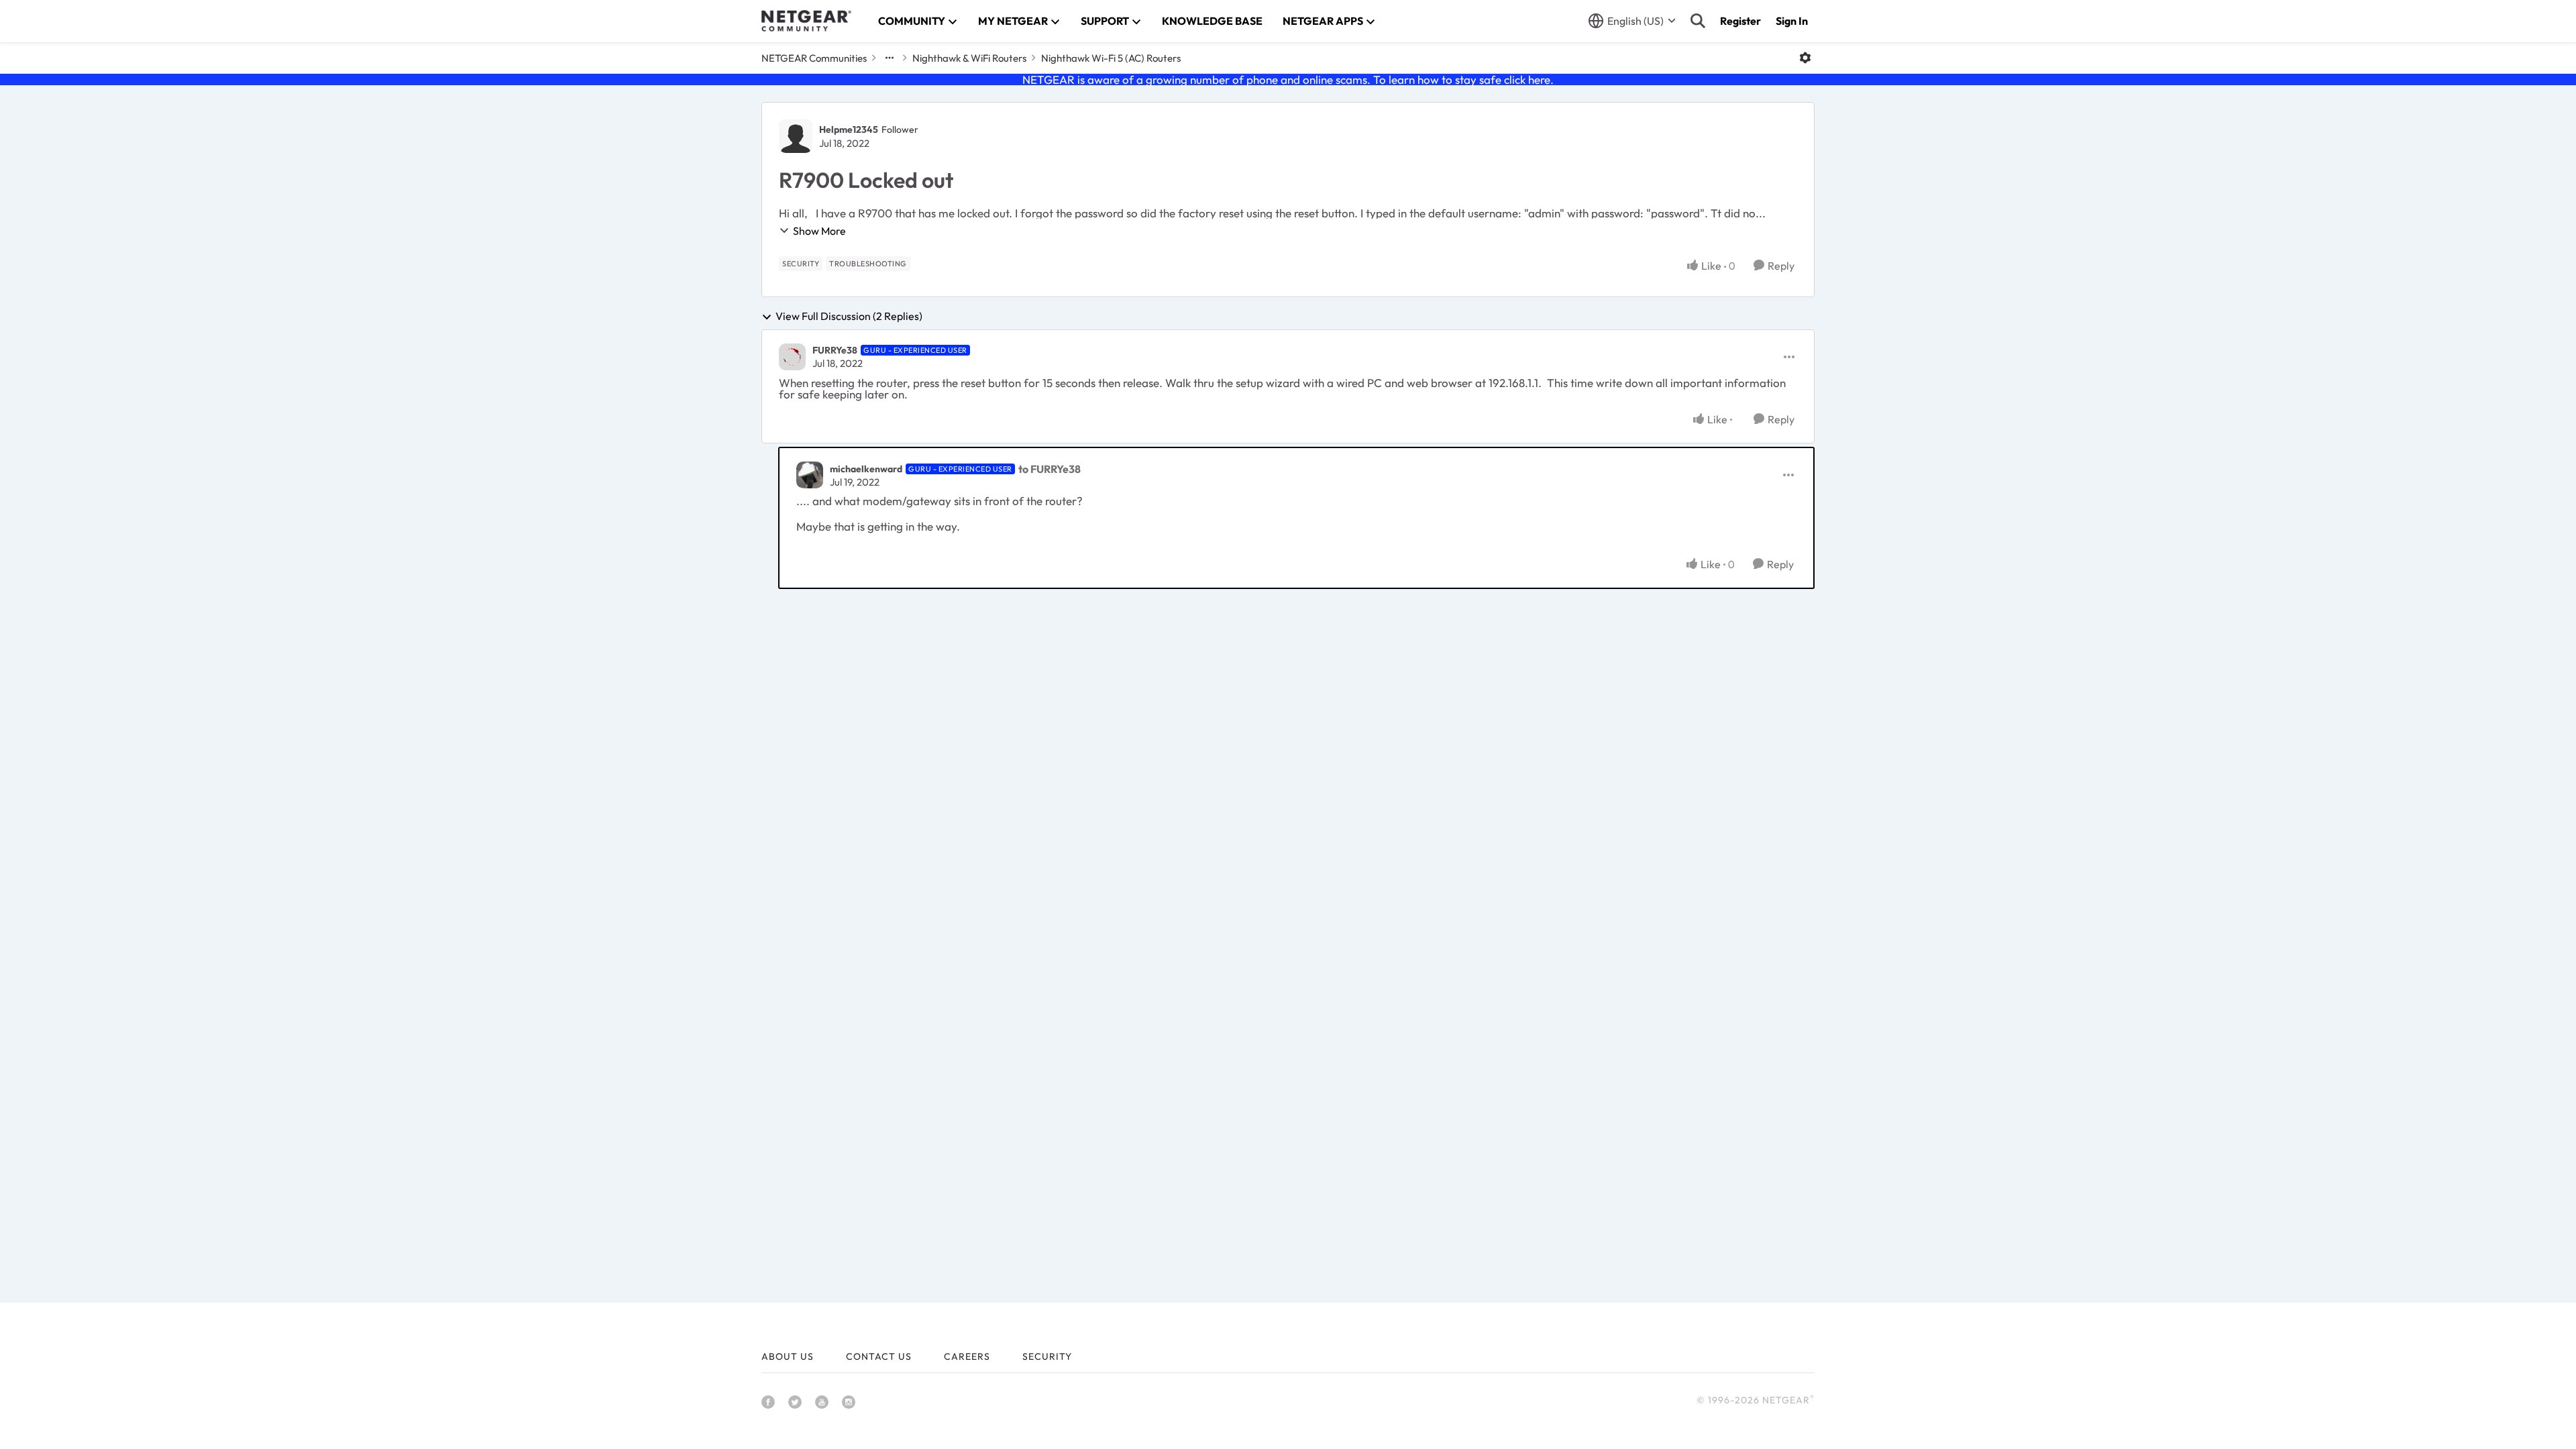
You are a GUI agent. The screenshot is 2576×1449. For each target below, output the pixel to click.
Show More (819, 231)
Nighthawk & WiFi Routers (969, 58)
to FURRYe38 (1050, 469)
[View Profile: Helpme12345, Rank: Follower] (796, 136)
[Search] (1698, 21)
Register (1740, 21)
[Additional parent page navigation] (890, 58)
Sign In (1792, 21)
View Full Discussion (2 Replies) (849, 317)
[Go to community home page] (806, 21)
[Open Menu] (1805, 58)
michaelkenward (866, 469)
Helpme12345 (849, 129)
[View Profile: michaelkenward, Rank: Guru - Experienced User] (810, 475)
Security (1047, 1356)
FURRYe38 (835, 350)
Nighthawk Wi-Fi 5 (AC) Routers (1111, 58)
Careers (967, 1356)
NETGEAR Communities (814, 58)
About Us (788, 1356)
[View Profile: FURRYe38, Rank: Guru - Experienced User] (792, 357)
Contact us (879, 1356)
